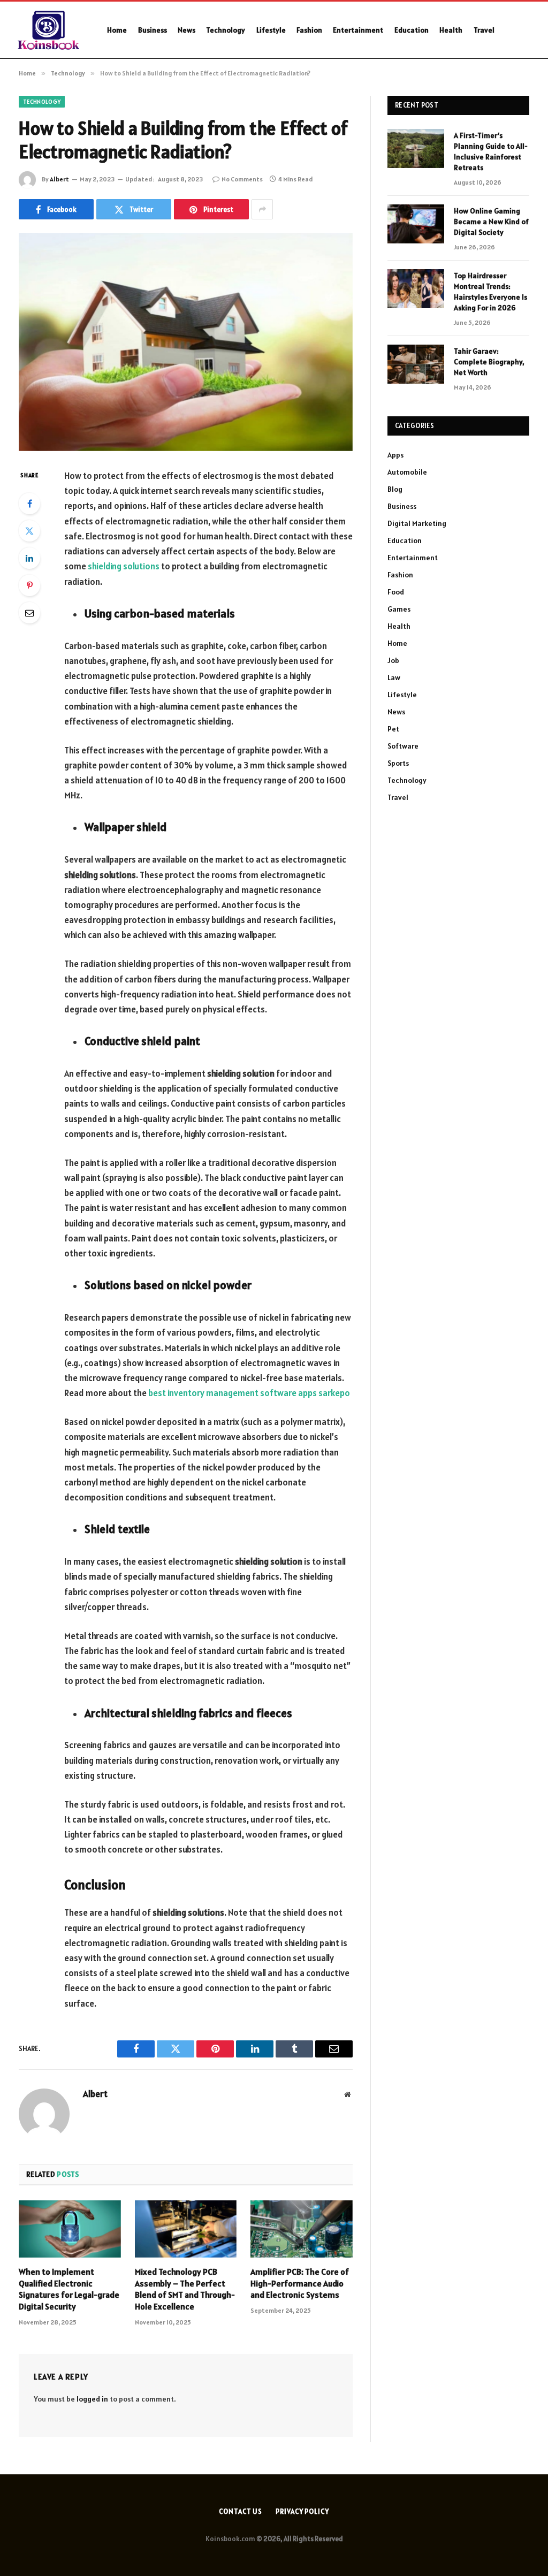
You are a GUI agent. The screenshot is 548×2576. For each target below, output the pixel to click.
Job (393, 660)
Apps (395, 455)
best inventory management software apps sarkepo (249, 1393)
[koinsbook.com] (50, 30)
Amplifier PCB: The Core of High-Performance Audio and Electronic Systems (300, 2283)
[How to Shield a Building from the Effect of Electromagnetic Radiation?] (186, 342)
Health (451, 30)
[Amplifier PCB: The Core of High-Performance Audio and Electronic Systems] (302, 2229)
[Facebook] (29, 504)
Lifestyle (271, 30)
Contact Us (241, 2512)
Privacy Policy (302, 2512)
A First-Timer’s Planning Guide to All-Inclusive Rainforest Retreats (491, 151)
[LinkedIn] (29, 558)
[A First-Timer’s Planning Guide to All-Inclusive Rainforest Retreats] (416, 148)
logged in (92, 2399)
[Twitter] (29, 531)
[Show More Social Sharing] (262, 209)
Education (412, 30)
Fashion (309, 30)
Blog (395, 489)
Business (153, 30)
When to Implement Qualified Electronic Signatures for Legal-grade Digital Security (69, 2289)
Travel (484, 30)
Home (117, 30)
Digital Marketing (417, 523)
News (187, 30)
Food (396, 592)
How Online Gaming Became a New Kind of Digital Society (491, 222)
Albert (59, 179)
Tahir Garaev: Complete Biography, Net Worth (489, 362)
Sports (398, 763)
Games (399, 609)
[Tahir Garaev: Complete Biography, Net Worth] (416, 364)
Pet (393, 729)
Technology (226, 30)
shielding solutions (124, 566)
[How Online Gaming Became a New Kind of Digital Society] (416, 224)
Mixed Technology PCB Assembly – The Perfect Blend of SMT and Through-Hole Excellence (185, 2289)
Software (403, 746)
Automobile (407, 472)
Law (394, 677)
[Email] (29, 613)
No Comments (242, 179)
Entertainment (358, 30)
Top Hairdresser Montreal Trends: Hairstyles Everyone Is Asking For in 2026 (490, 292)
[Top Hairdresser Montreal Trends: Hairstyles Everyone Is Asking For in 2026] (416, 289)
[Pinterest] (29, 585)
